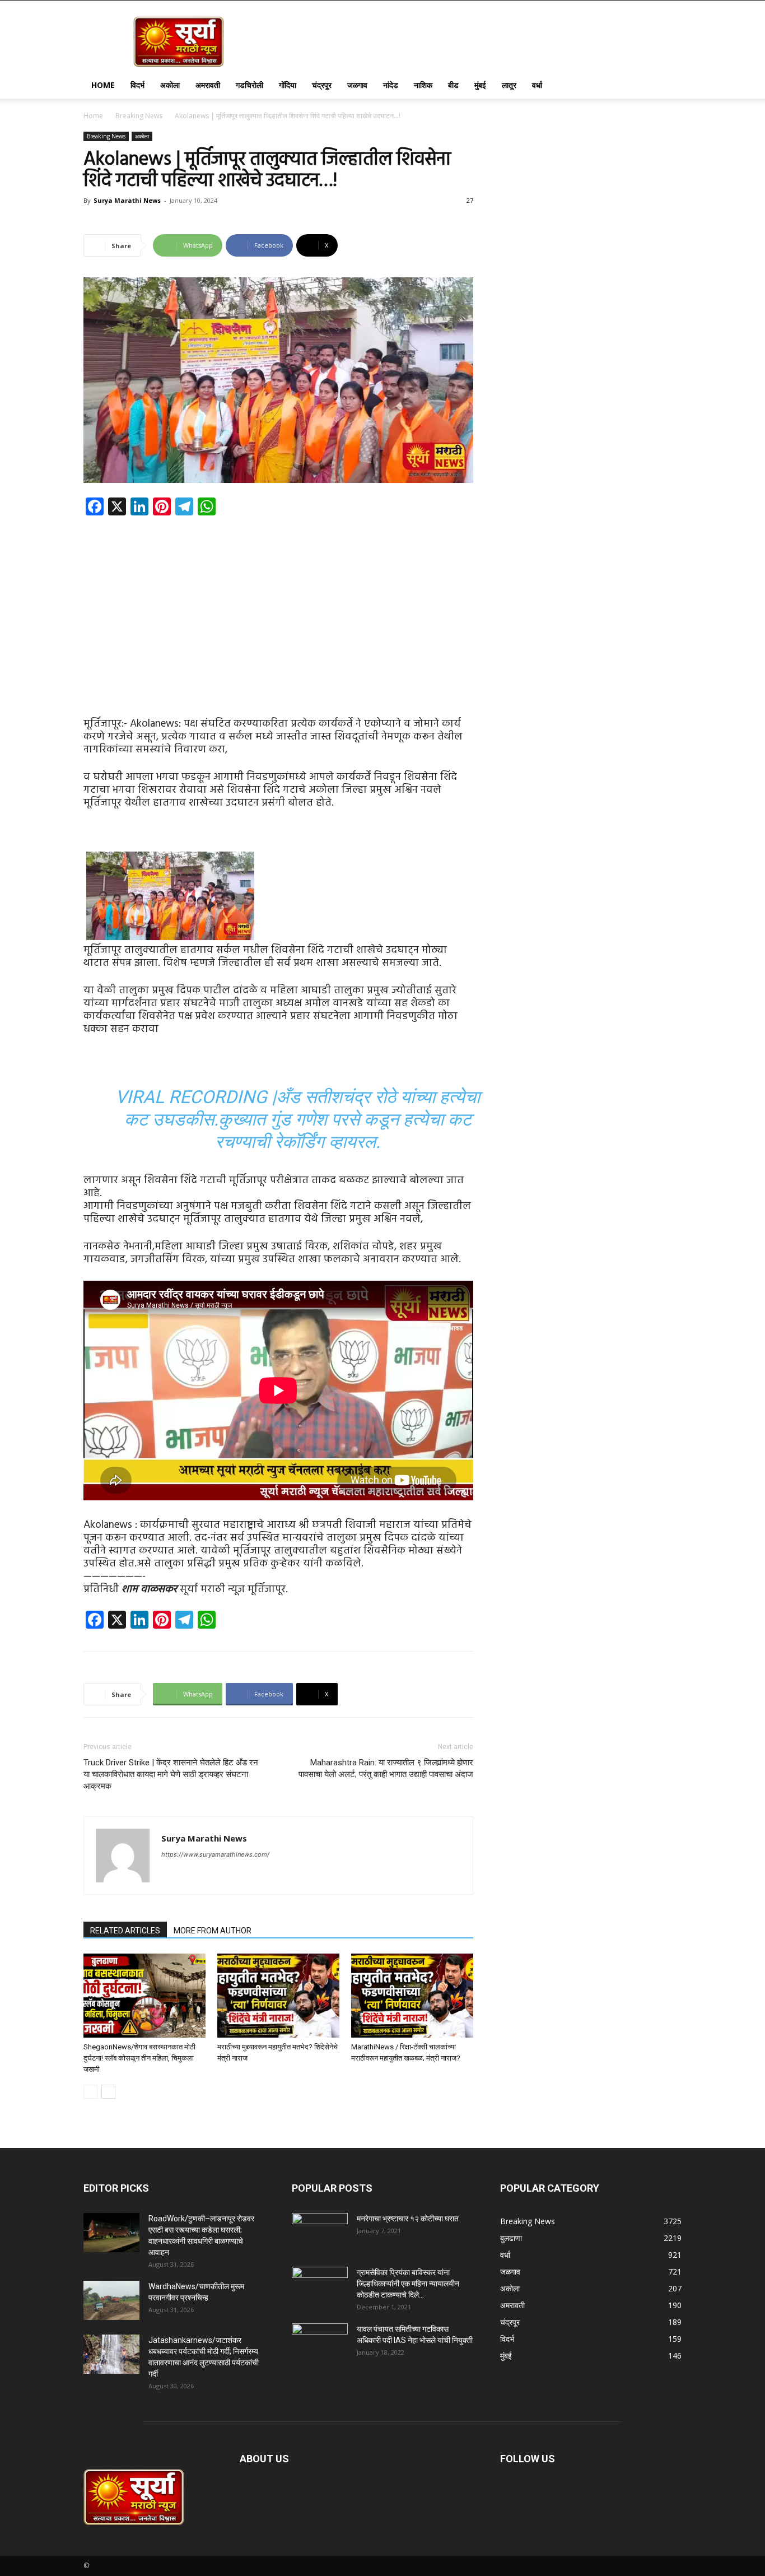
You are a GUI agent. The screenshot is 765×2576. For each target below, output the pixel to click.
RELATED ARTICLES (125, 1931)
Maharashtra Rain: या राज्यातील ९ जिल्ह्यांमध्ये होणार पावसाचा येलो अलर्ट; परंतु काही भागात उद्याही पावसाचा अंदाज (386, 1768)
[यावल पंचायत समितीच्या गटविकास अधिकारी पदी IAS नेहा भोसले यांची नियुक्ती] (320, 2343)
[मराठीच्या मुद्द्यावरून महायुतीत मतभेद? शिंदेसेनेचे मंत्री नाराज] (278, 1996)
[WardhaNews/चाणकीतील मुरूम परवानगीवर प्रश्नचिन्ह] (111, 2300)
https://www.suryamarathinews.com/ (215, 1854)
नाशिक (423, 85)
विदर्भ (137, 85)
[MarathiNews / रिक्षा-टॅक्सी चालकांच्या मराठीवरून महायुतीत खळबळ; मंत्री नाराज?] (412, 1996)
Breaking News (139, 116)
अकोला (170, 85)
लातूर (509, 85)
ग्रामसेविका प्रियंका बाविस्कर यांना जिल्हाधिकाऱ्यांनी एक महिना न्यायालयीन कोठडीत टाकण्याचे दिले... (408, 2284)
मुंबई (480, 85)
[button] (668, 86)
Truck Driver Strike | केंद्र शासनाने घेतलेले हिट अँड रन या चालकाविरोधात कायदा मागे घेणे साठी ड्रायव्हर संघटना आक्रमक (171, 1774)
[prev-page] (90, 2092)
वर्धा (537, 85)
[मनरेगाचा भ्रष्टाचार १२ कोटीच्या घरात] (320, 2233)
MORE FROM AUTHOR (213, 1931)
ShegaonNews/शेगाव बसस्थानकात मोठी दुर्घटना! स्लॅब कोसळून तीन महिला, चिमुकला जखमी (139, 2058)
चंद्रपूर (322, 85)
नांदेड (391, 85)
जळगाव (357, 85)
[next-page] (108, 2092)
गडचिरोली (249, 85)
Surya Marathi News (127, 200)
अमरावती (208, 85)
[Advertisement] (278, 607)
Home (103, 85)
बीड (453, 85)
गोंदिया (288, 85)
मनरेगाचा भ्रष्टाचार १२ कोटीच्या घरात (408, 2219)
